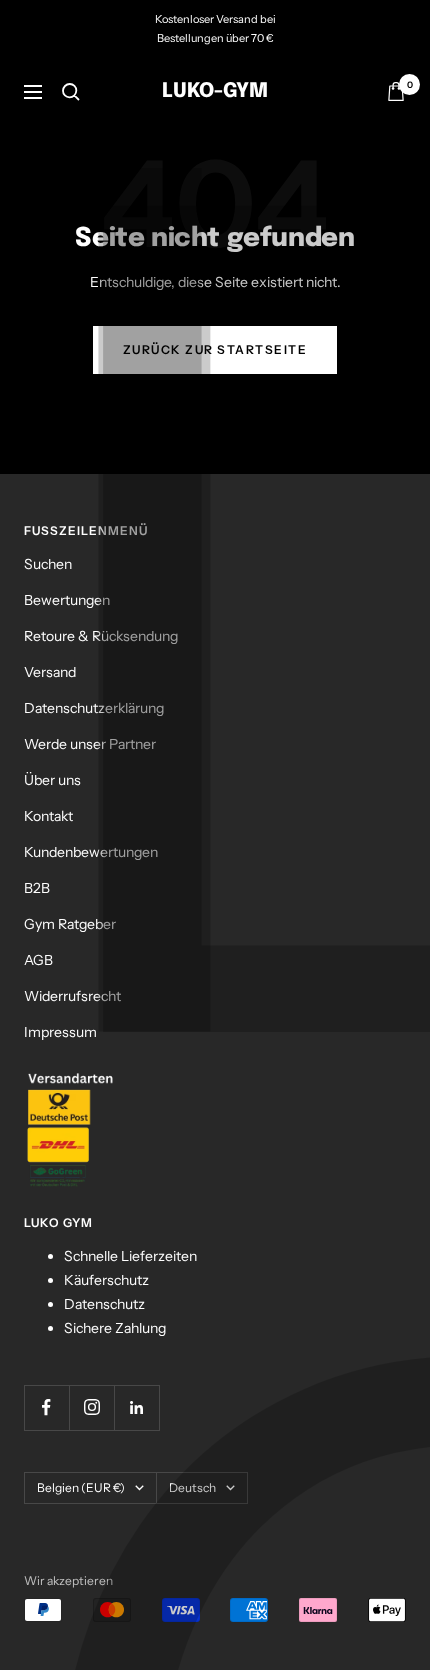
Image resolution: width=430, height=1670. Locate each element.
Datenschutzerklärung (94, 708)
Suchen (48, 564)
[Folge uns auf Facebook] (46, 1407)
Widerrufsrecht (72, 996)
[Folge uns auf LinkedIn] (136, 1407)
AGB (38, 960)
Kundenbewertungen (91, 852)
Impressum (60, 1032)
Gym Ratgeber (70, 924)
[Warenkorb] (396, 91)
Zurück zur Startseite (215, 349)
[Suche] (71, 92)
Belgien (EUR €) (81, 1487)
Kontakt (48, 816)
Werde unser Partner (90, 744)
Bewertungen (67, 600)
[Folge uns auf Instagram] (91, 1407)
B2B (37, 888)
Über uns (52, 780)
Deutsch (192, 1487)
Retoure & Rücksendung (101, 636)
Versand (50, 672)
